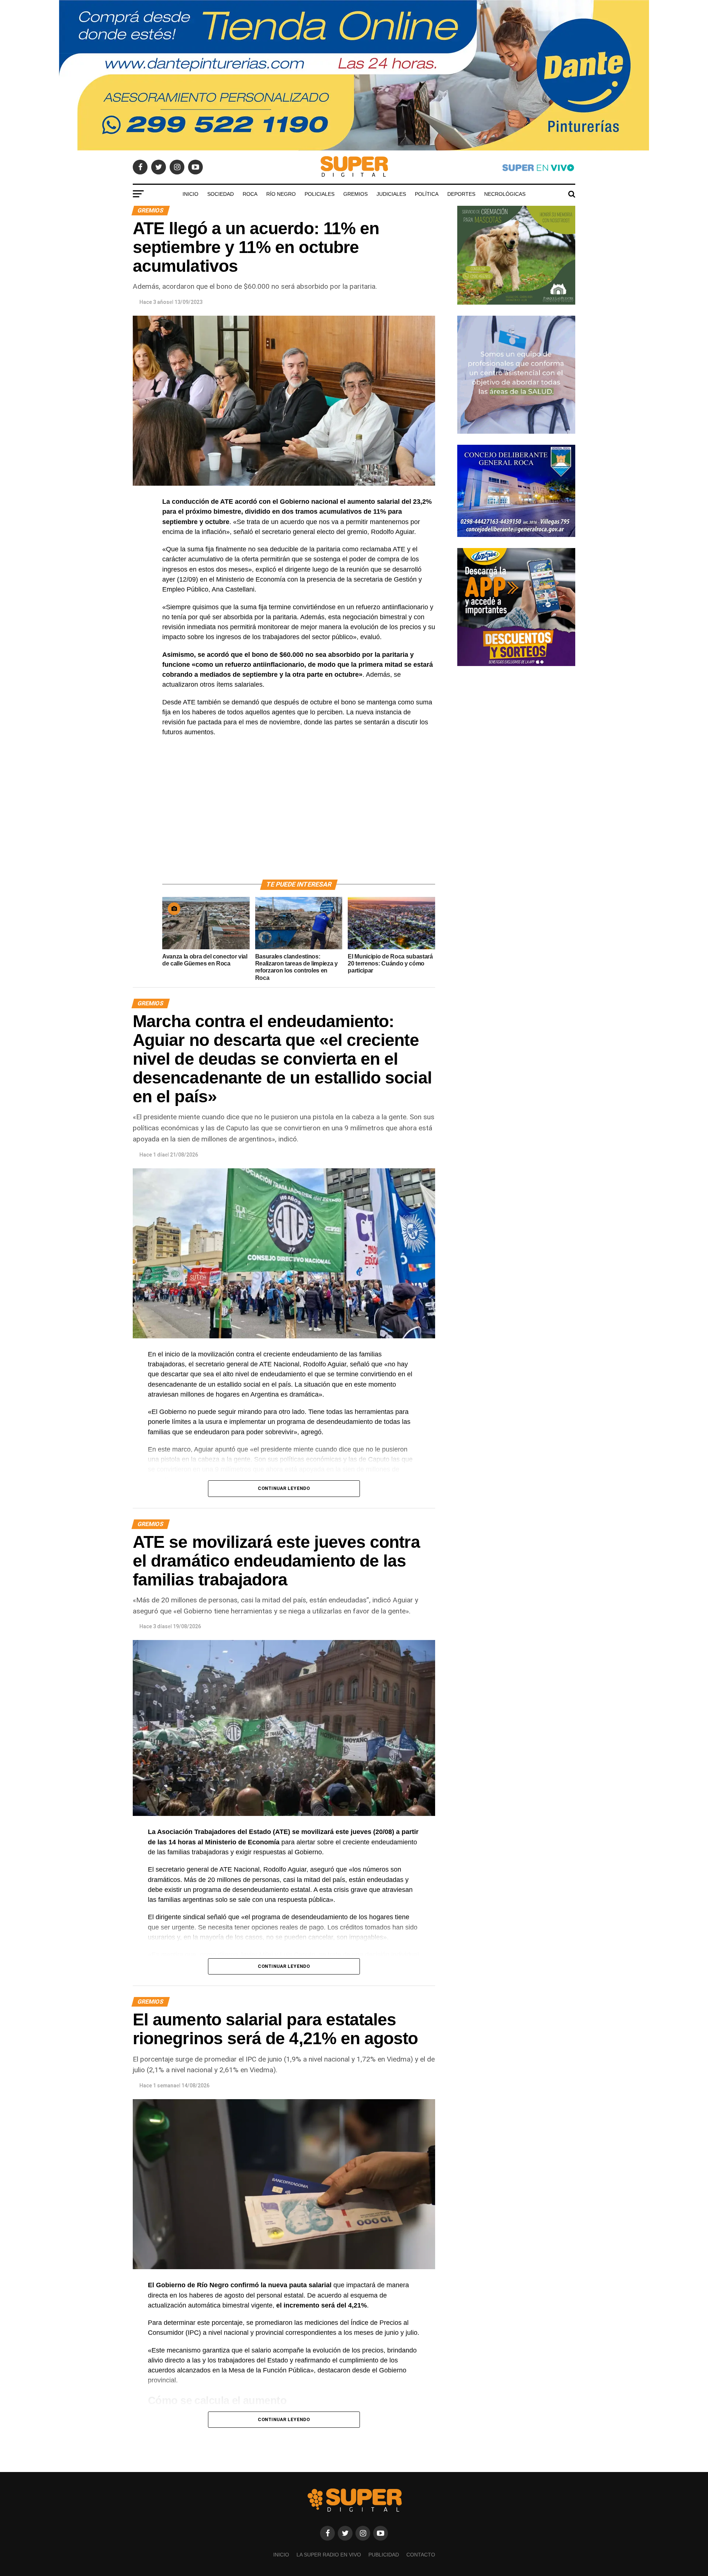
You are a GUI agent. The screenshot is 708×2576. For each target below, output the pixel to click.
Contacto (421, 2555)
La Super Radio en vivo (329, 2555)
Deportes (461, 194)
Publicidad (384, 2555)
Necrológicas (505, 194)
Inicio (190, 194)
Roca (250, 194)
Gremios (355, 194)
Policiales (320, 194)
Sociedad (221, 194)
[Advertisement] (299, 817)
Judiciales (391, 194)
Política (427, 194)
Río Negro (281, 194)
